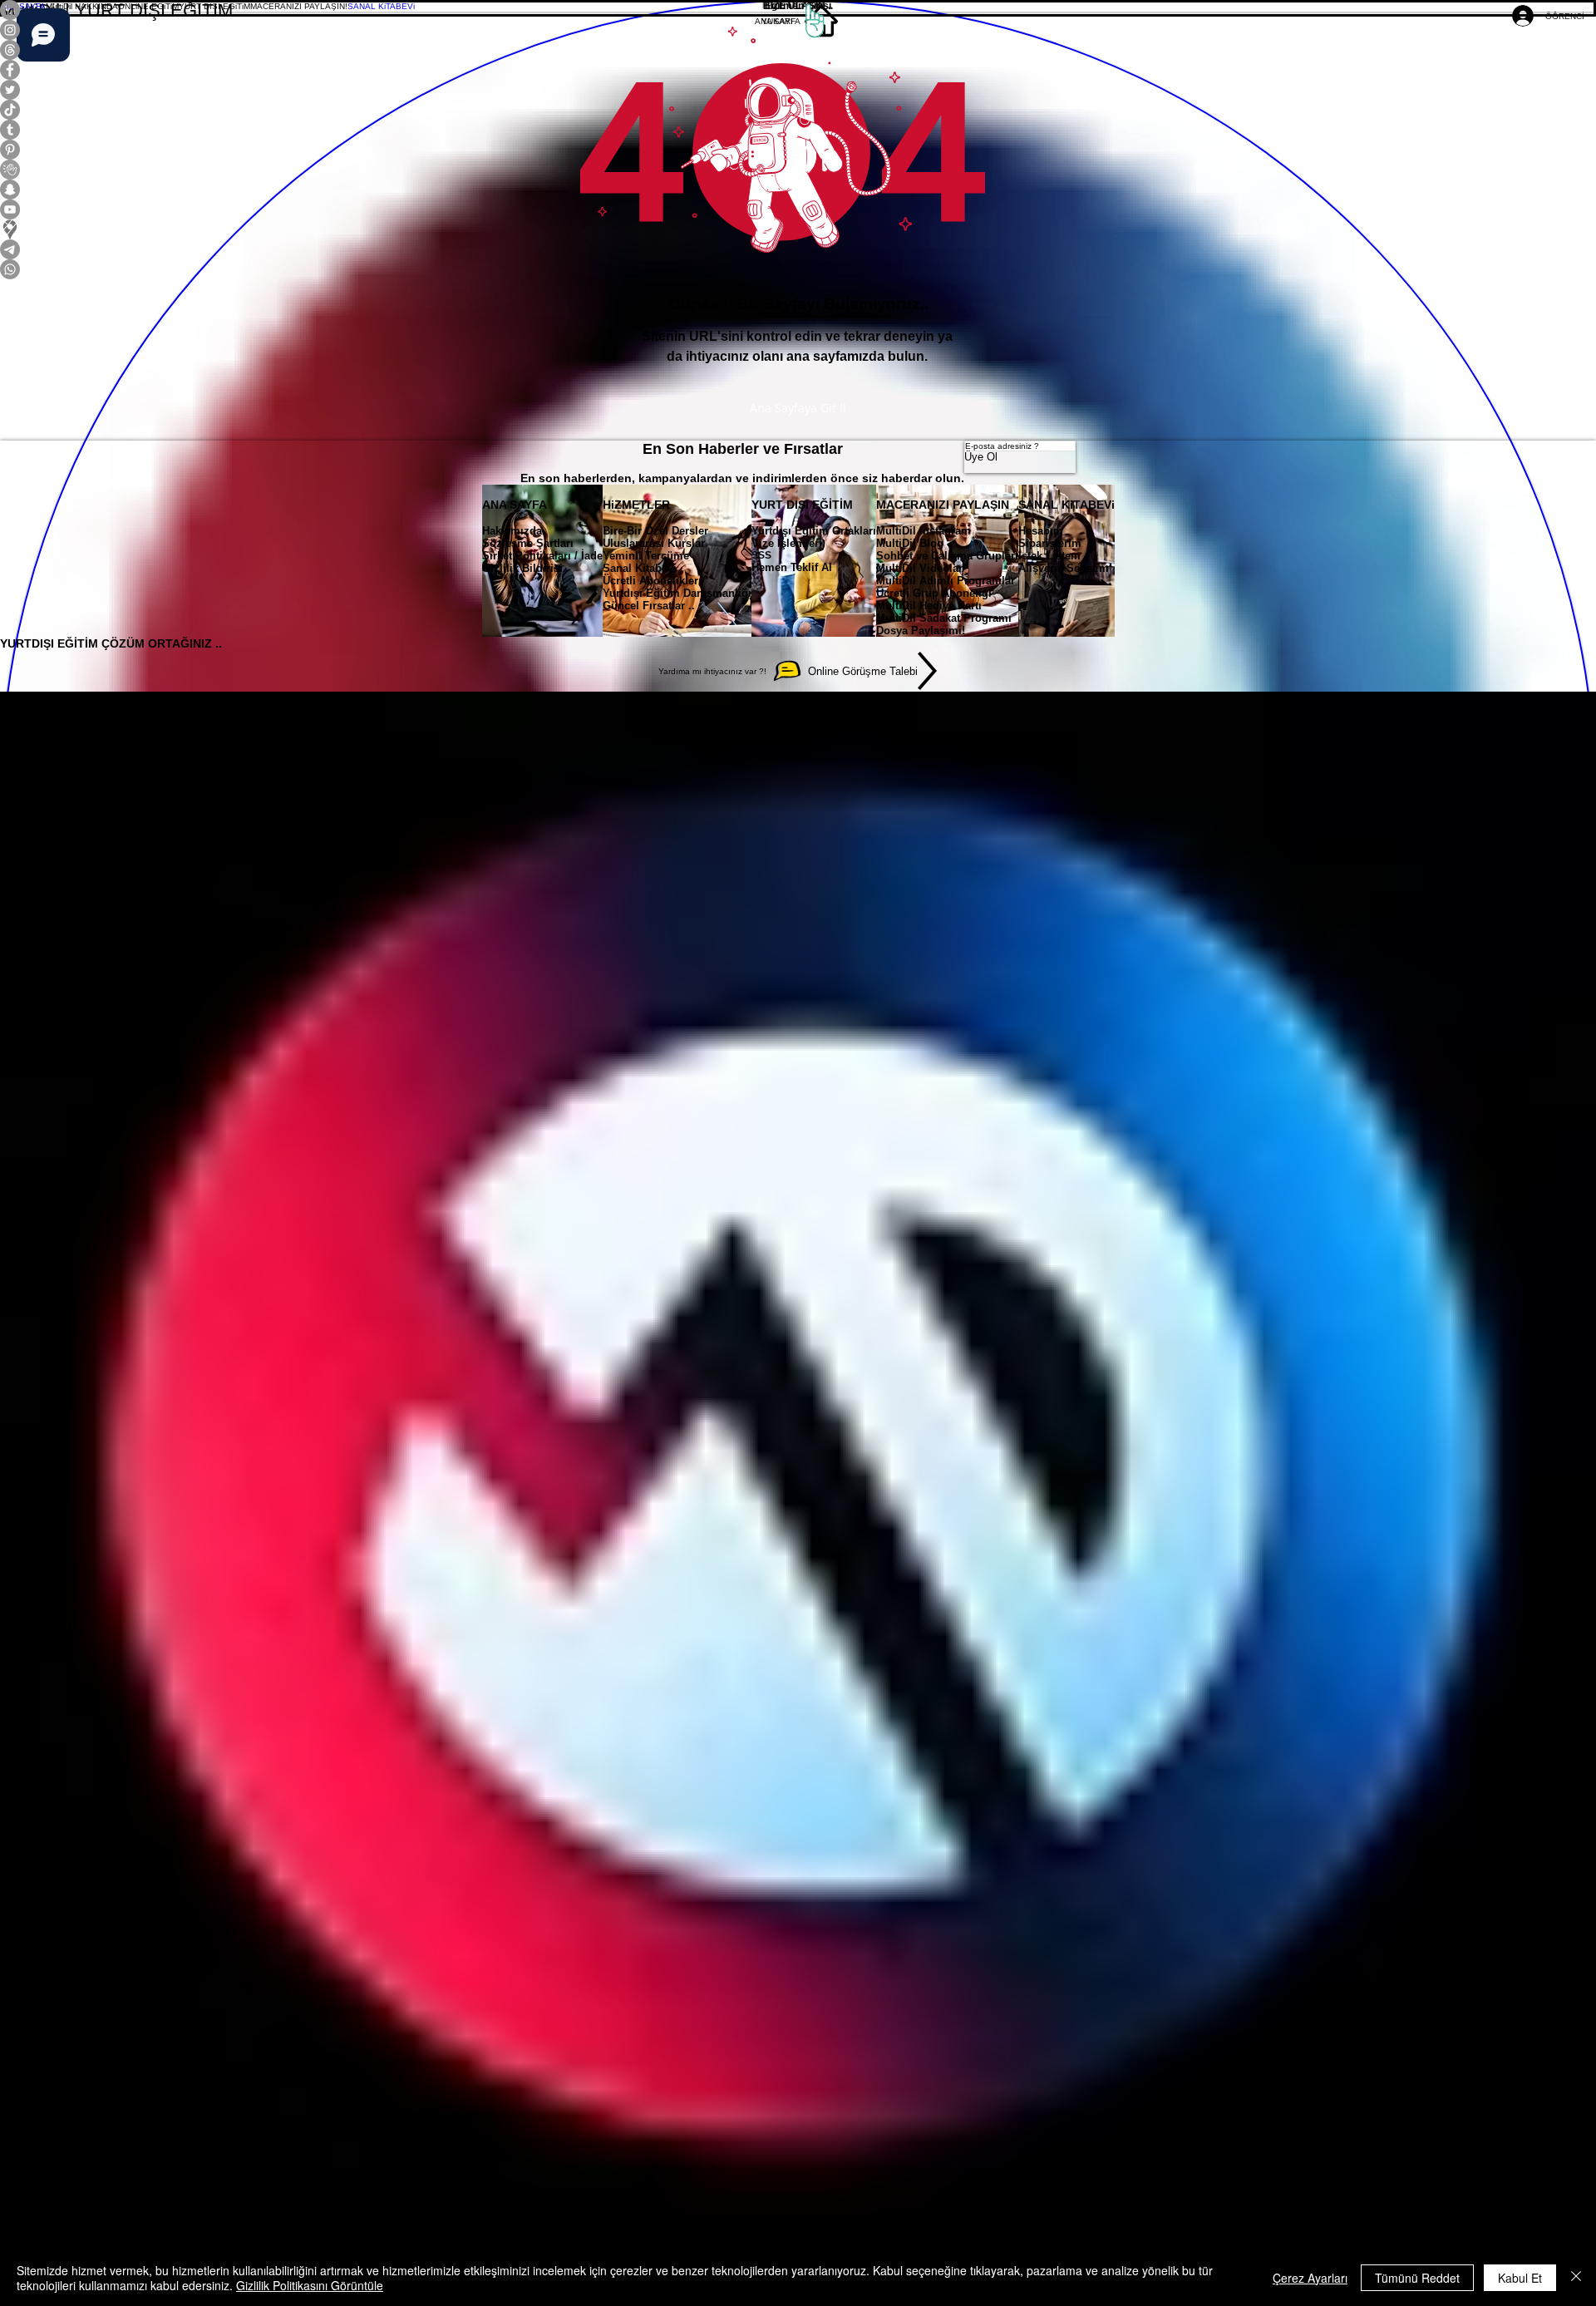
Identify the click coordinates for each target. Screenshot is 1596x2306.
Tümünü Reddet (1417, 2278)
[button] (82, 6)
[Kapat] (1576, 2278)
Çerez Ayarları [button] (1310, 2278)
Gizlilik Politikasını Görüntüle (310, 2285)
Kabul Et (1520, 2278)
